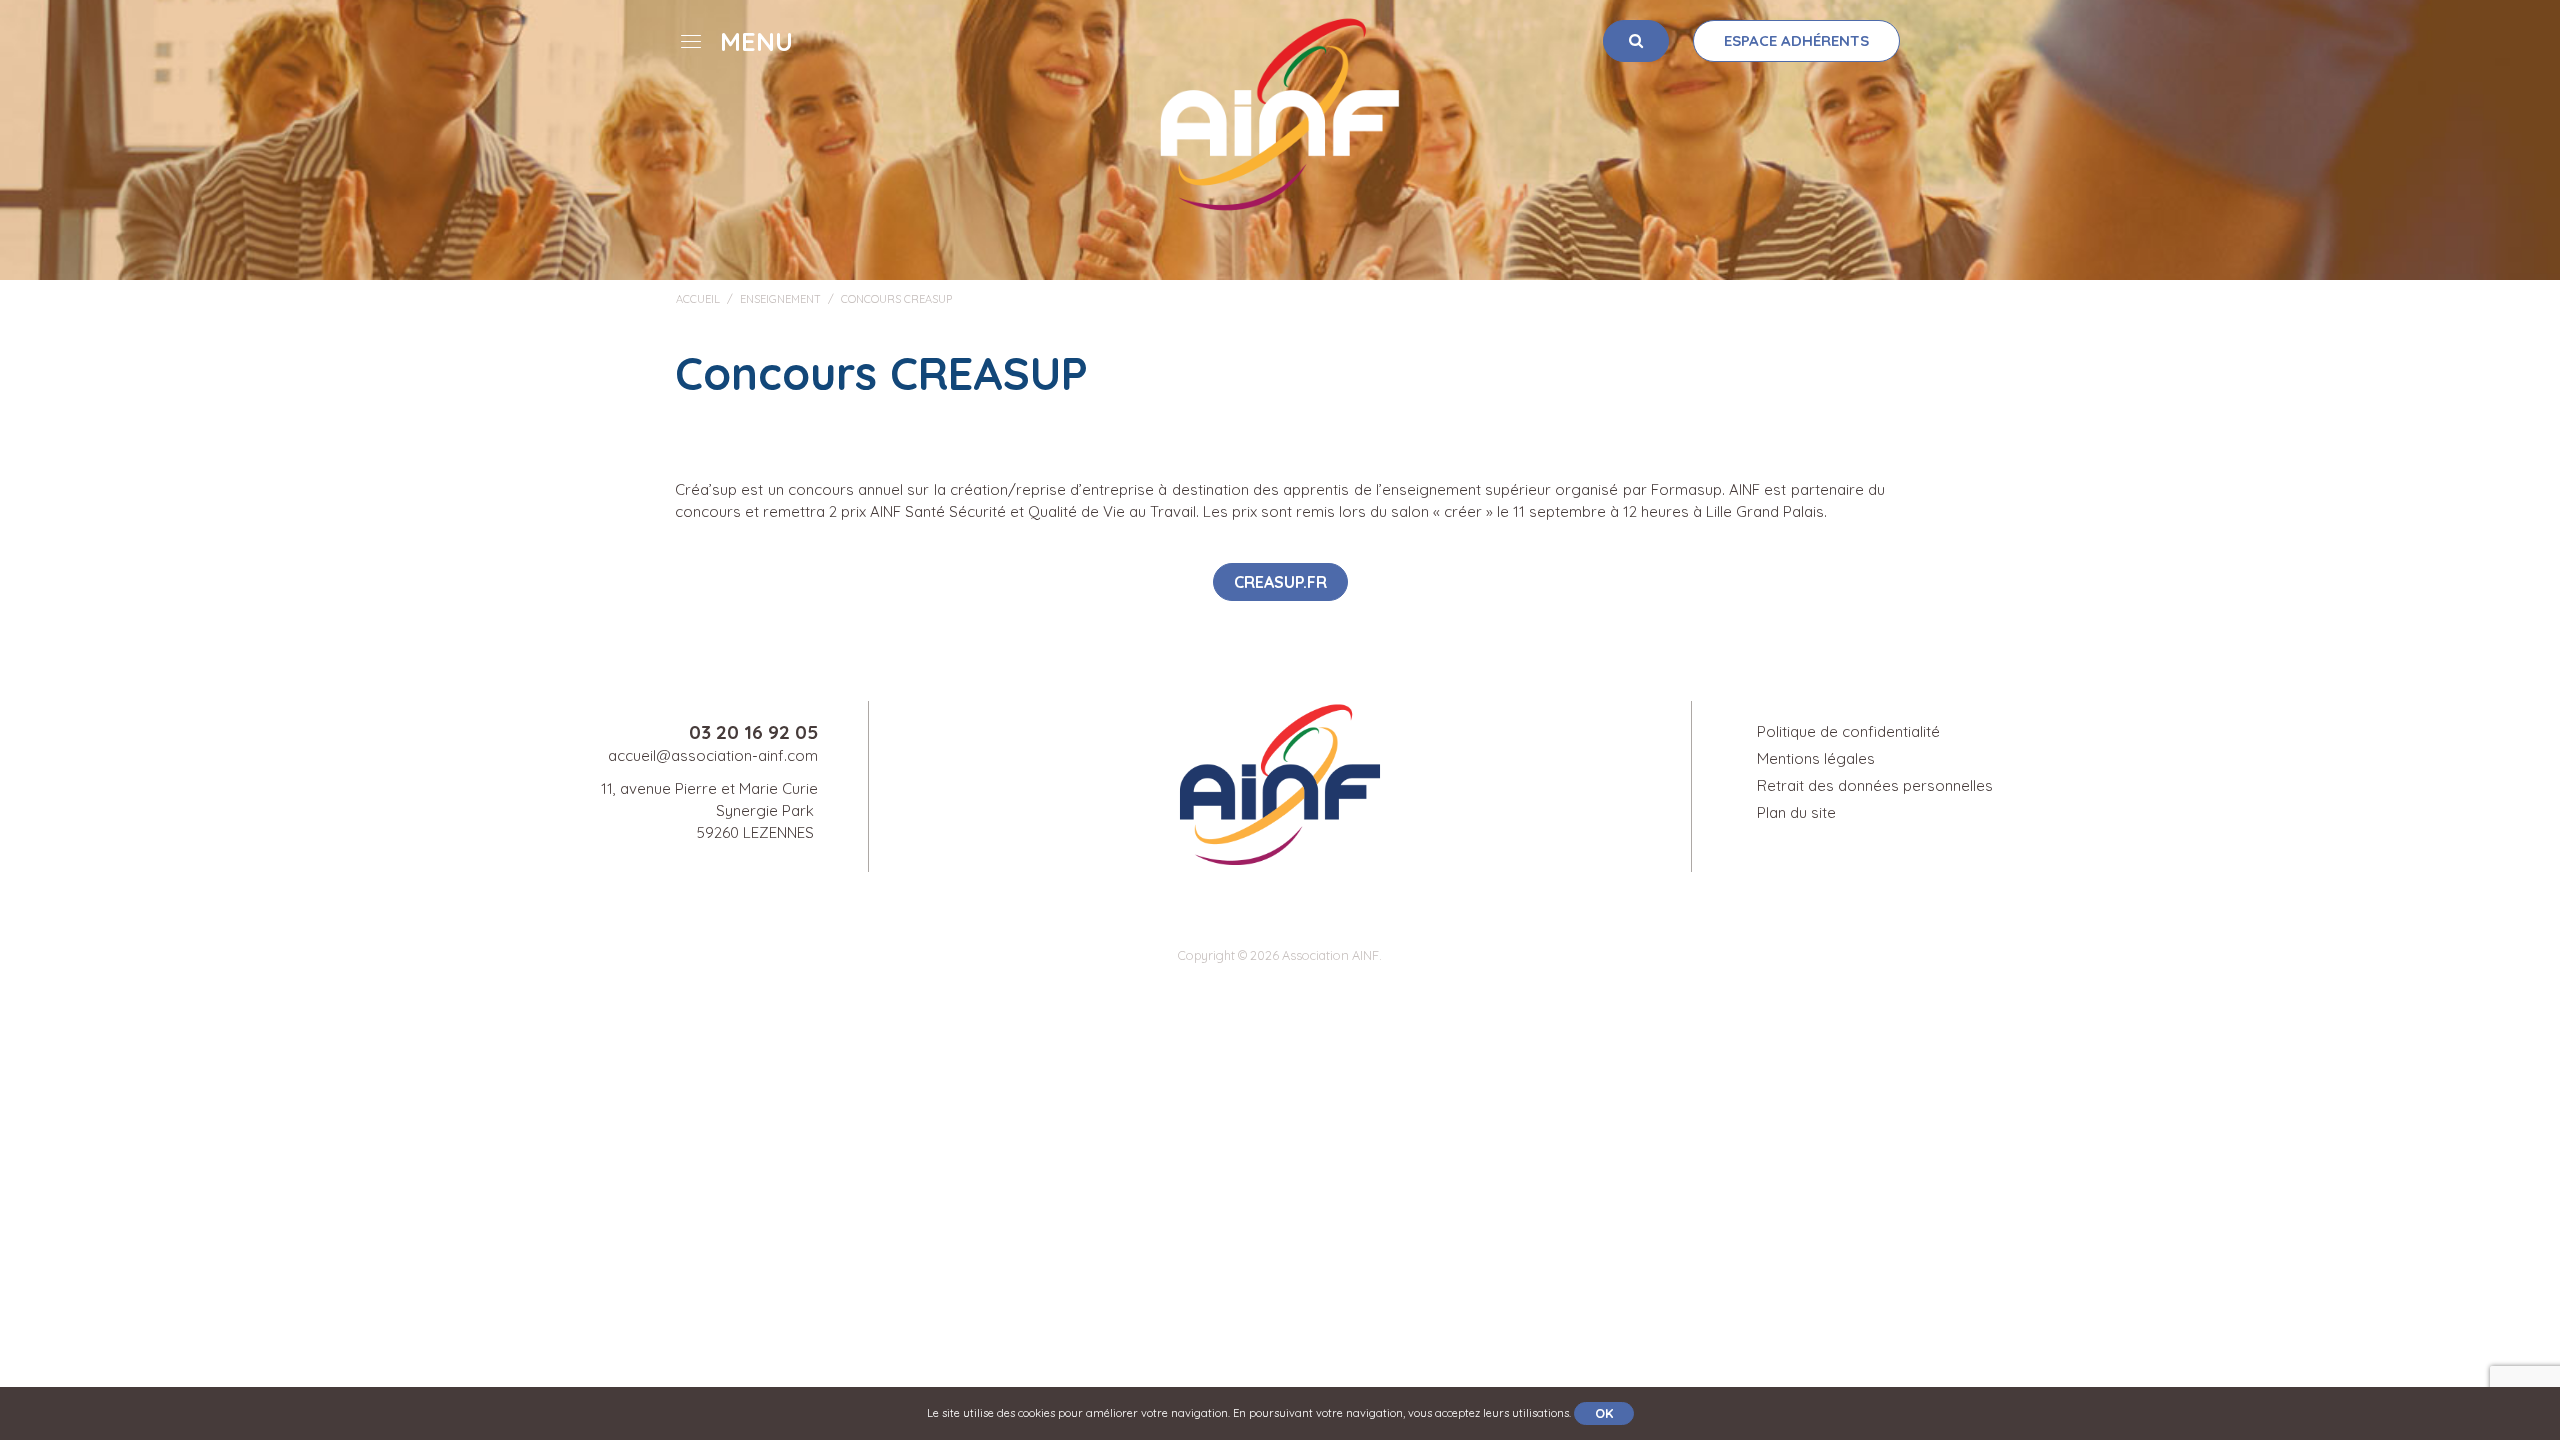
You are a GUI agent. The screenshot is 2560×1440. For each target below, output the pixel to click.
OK (1604, 1413)
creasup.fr (1280, 582)
